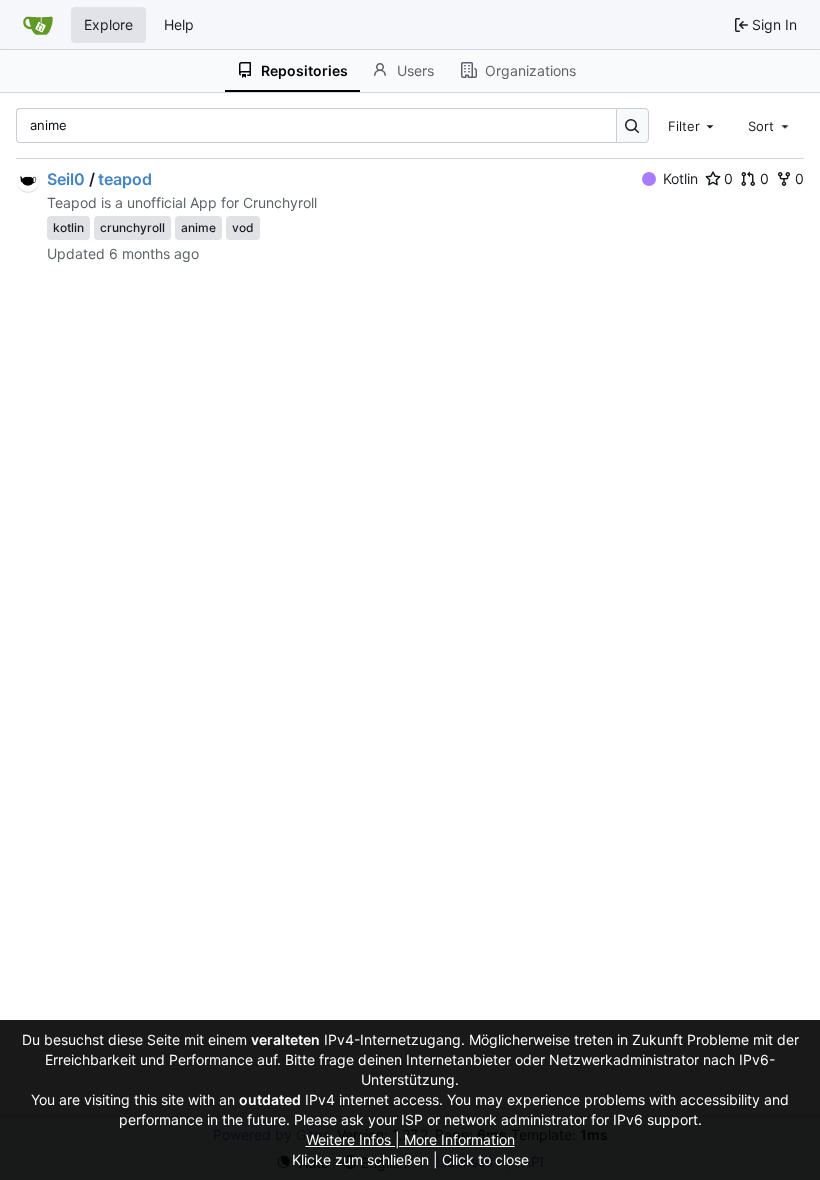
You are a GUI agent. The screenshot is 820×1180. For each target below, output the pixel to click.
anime (198, 227)
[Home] (38, 25)
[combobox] (693, 125)
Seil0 (66, 179)
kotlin (68, 227)
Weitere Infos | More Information (410, 1139)
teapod (125, 179)
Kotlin (680, 178)
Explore (108, 24)
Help (179, 24)
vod (243, 227)
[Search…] (632, 125)
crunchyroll (132, 227)
